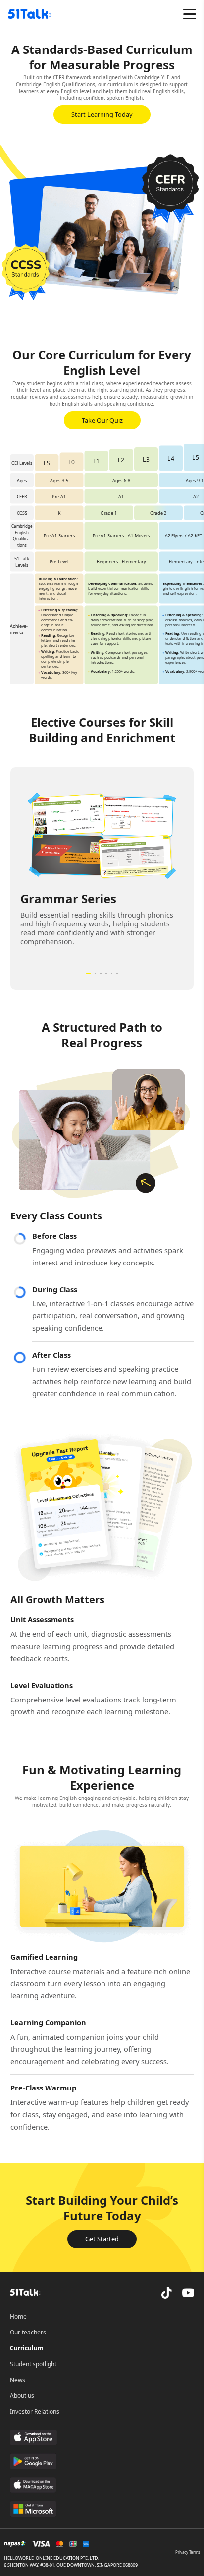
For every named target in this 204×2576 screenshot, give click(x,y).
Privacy (182, 2552)
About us (22, 2396)
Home (18, 2316)
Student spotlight (33, 2364)
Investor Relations (35, 2411)
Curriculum (27, 2348)
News (18, 2380)
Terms (195, 2552)
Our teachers (28, 2332)
